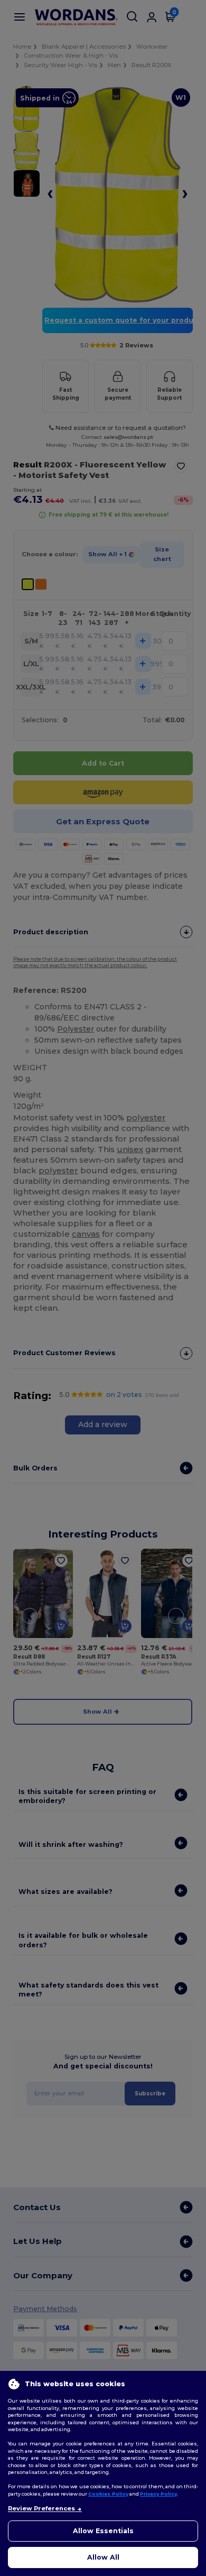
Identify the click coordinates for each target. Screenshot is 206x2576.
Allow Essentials (103, 2531)
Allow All (103, 2557)
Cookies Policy (108, 2494)
